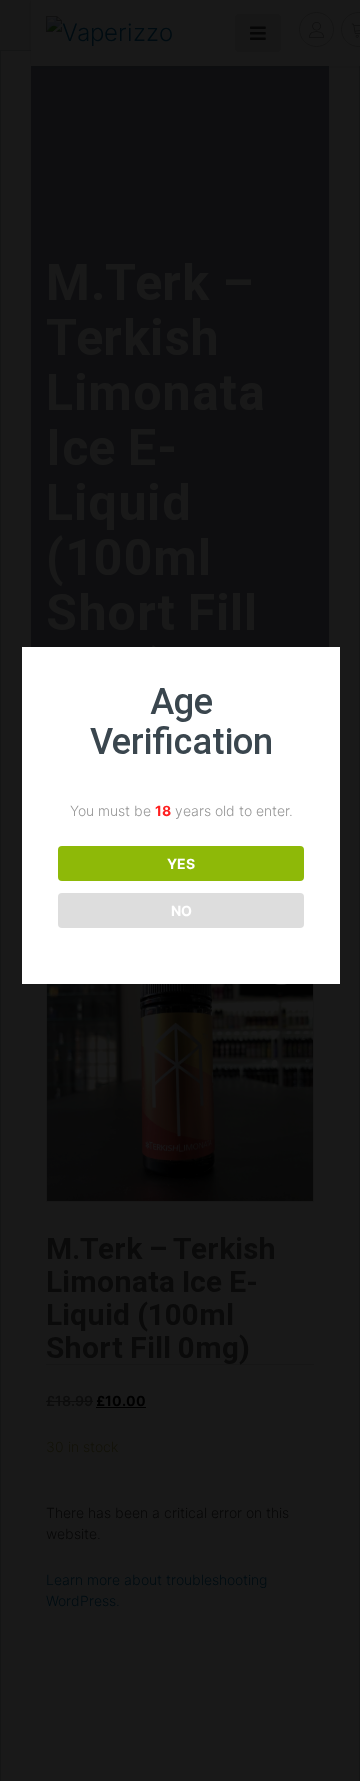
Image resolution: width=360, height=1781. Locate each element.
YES (181, 863)
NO (181, 910)
